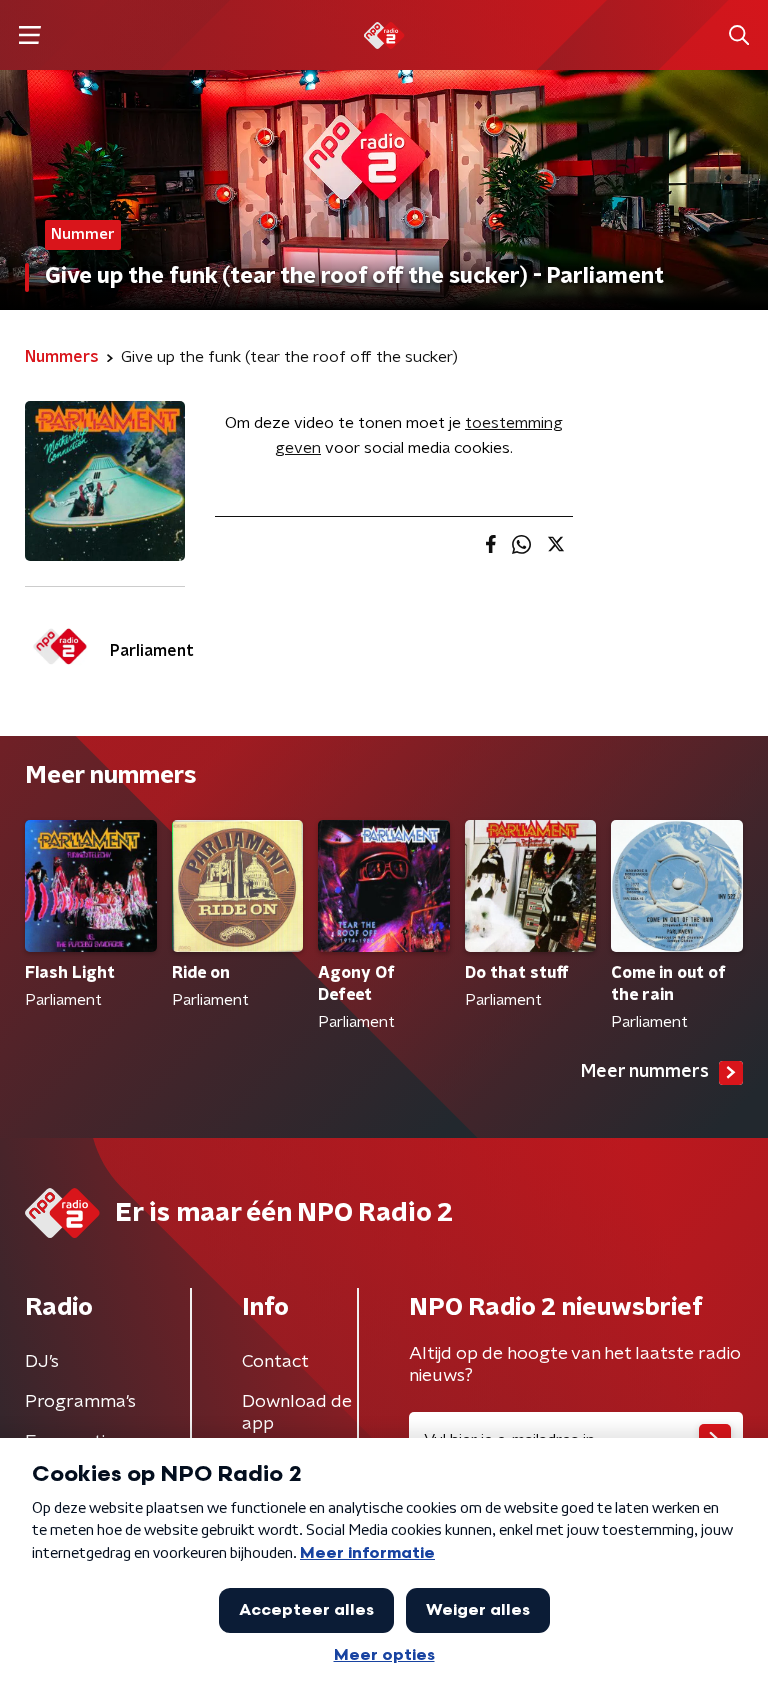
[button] (29, 35)
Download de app (297, 1413)
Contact (275, 1362)
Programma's (80, 1402)
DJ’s (42, 1362)
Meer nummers (645, 1072)
